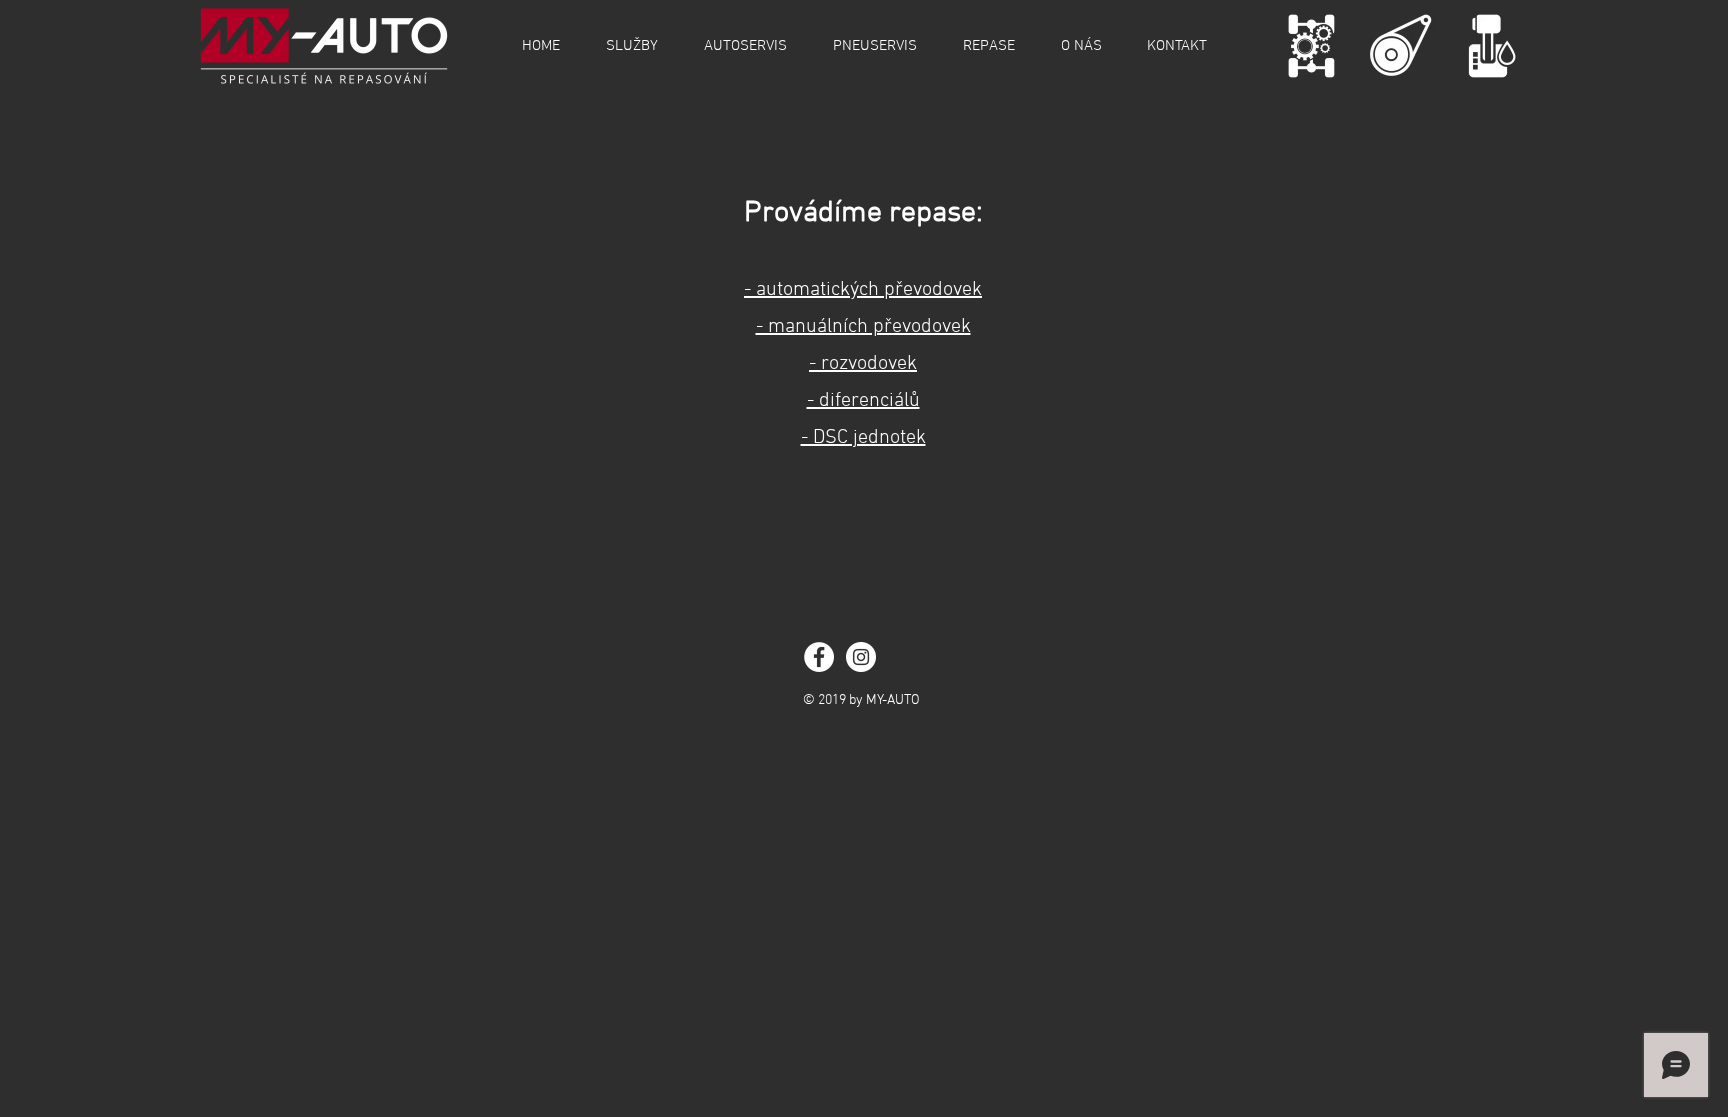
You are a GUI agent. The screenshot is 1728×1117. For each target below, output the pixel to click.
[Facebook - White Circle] (819, 657)
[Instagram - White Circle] (861, 657)
